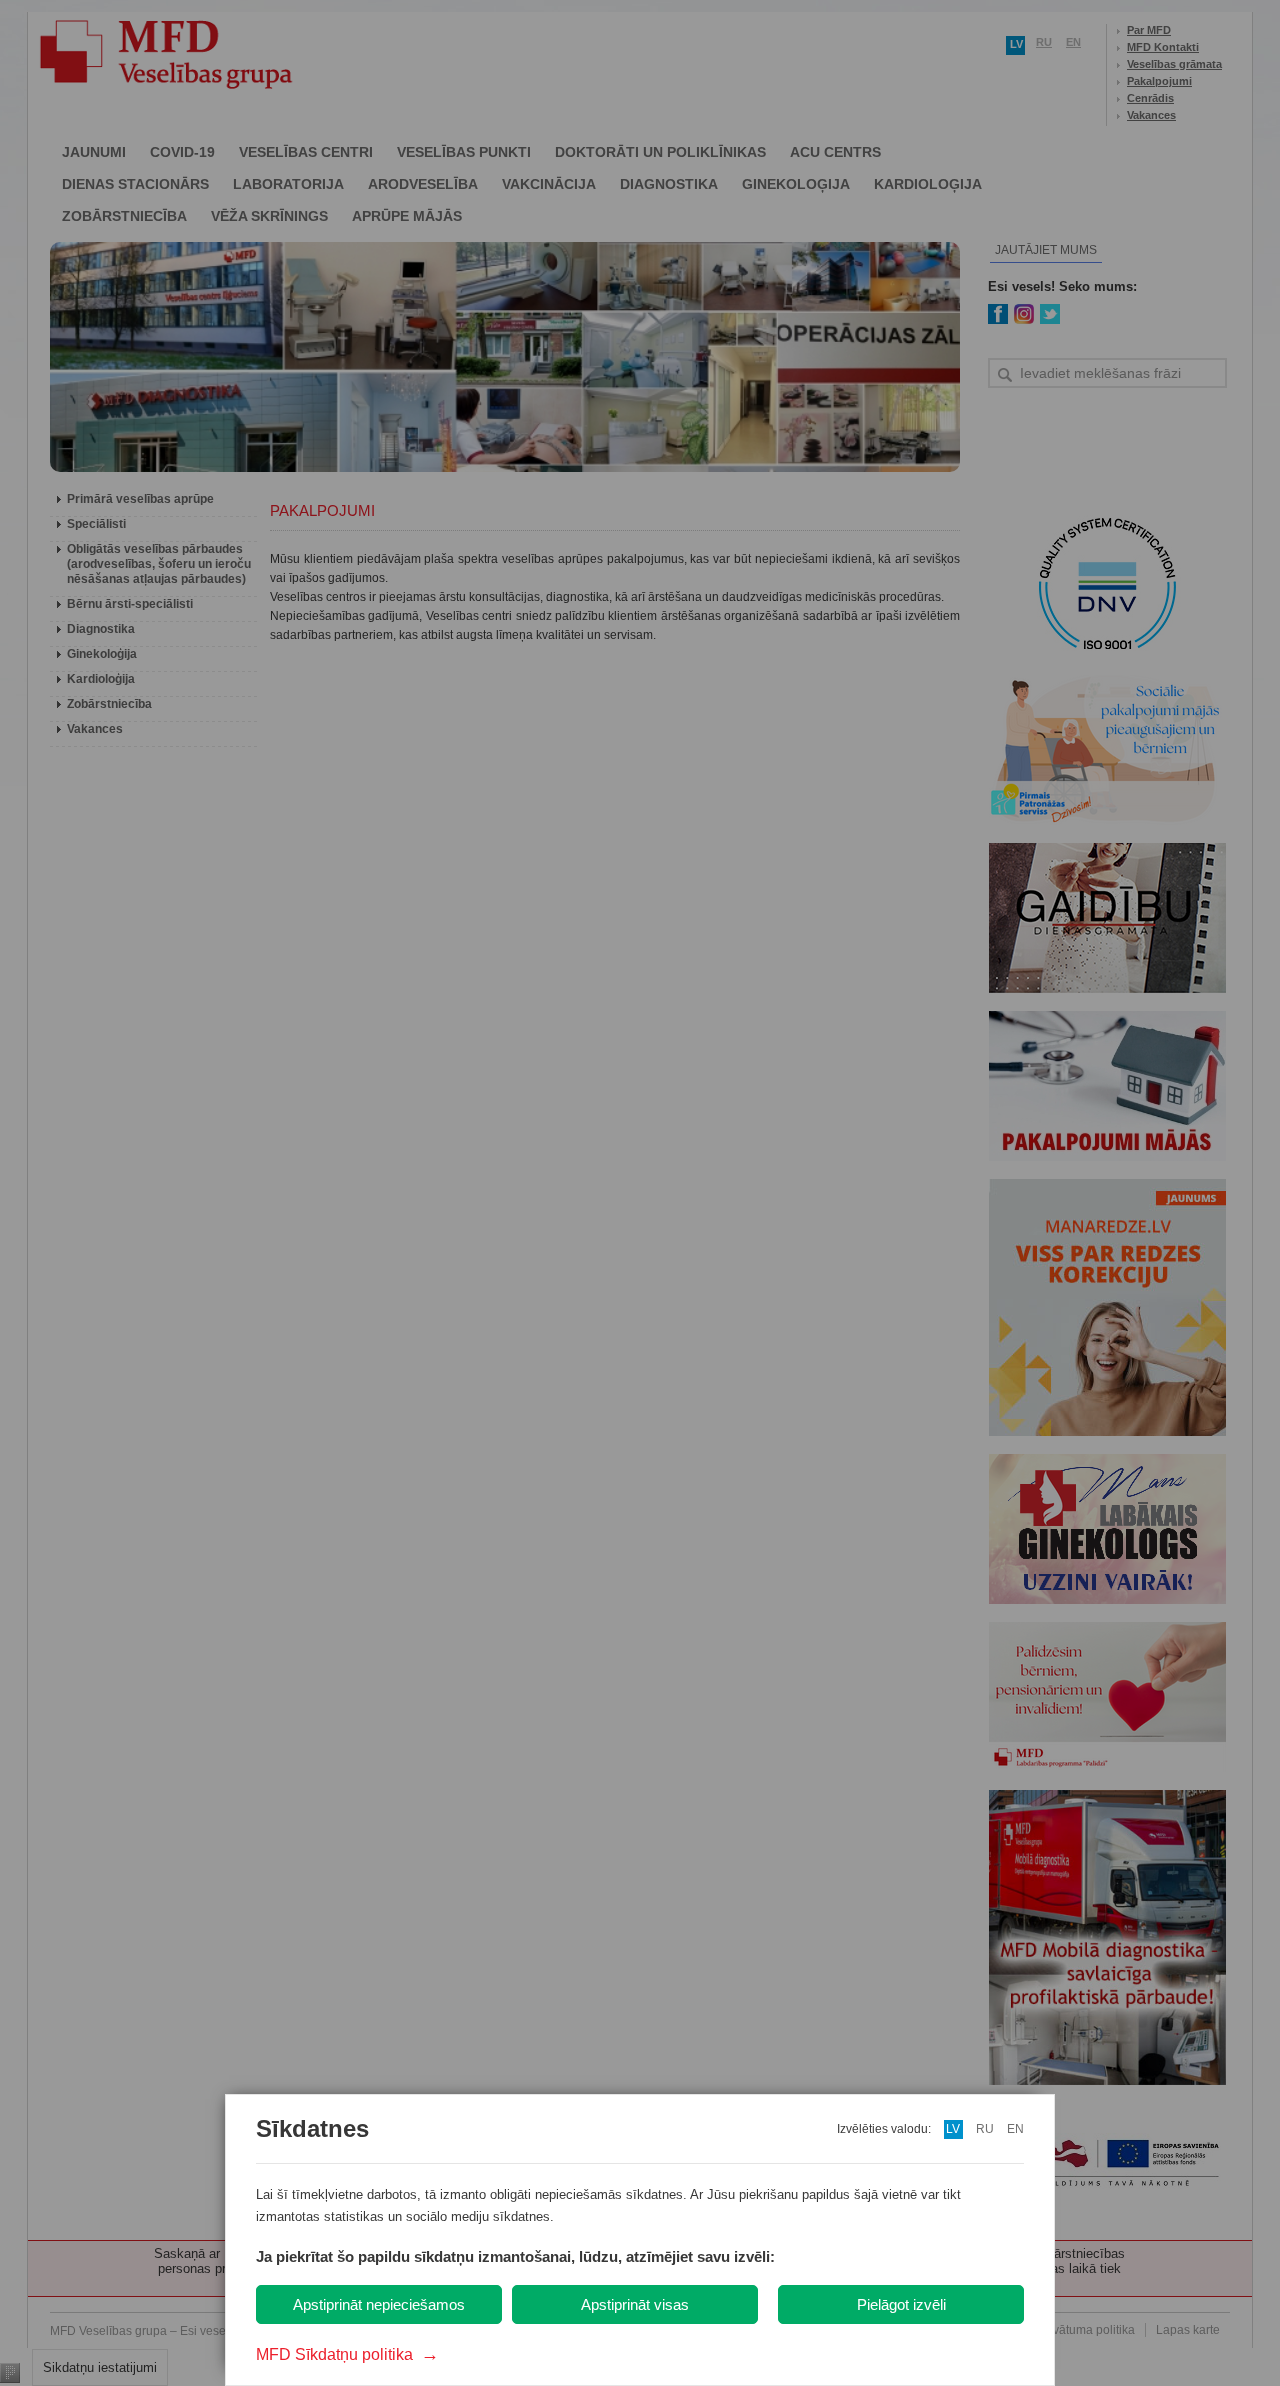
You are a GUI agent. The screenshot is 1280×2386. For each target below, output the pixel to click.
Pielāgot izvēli (901, 2304)
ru (985, 2129)
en (1015, 2129)
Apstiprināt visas (635, 2304)
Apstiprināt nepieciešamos (379, 2304)
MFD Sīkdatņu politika (347, 2354)
